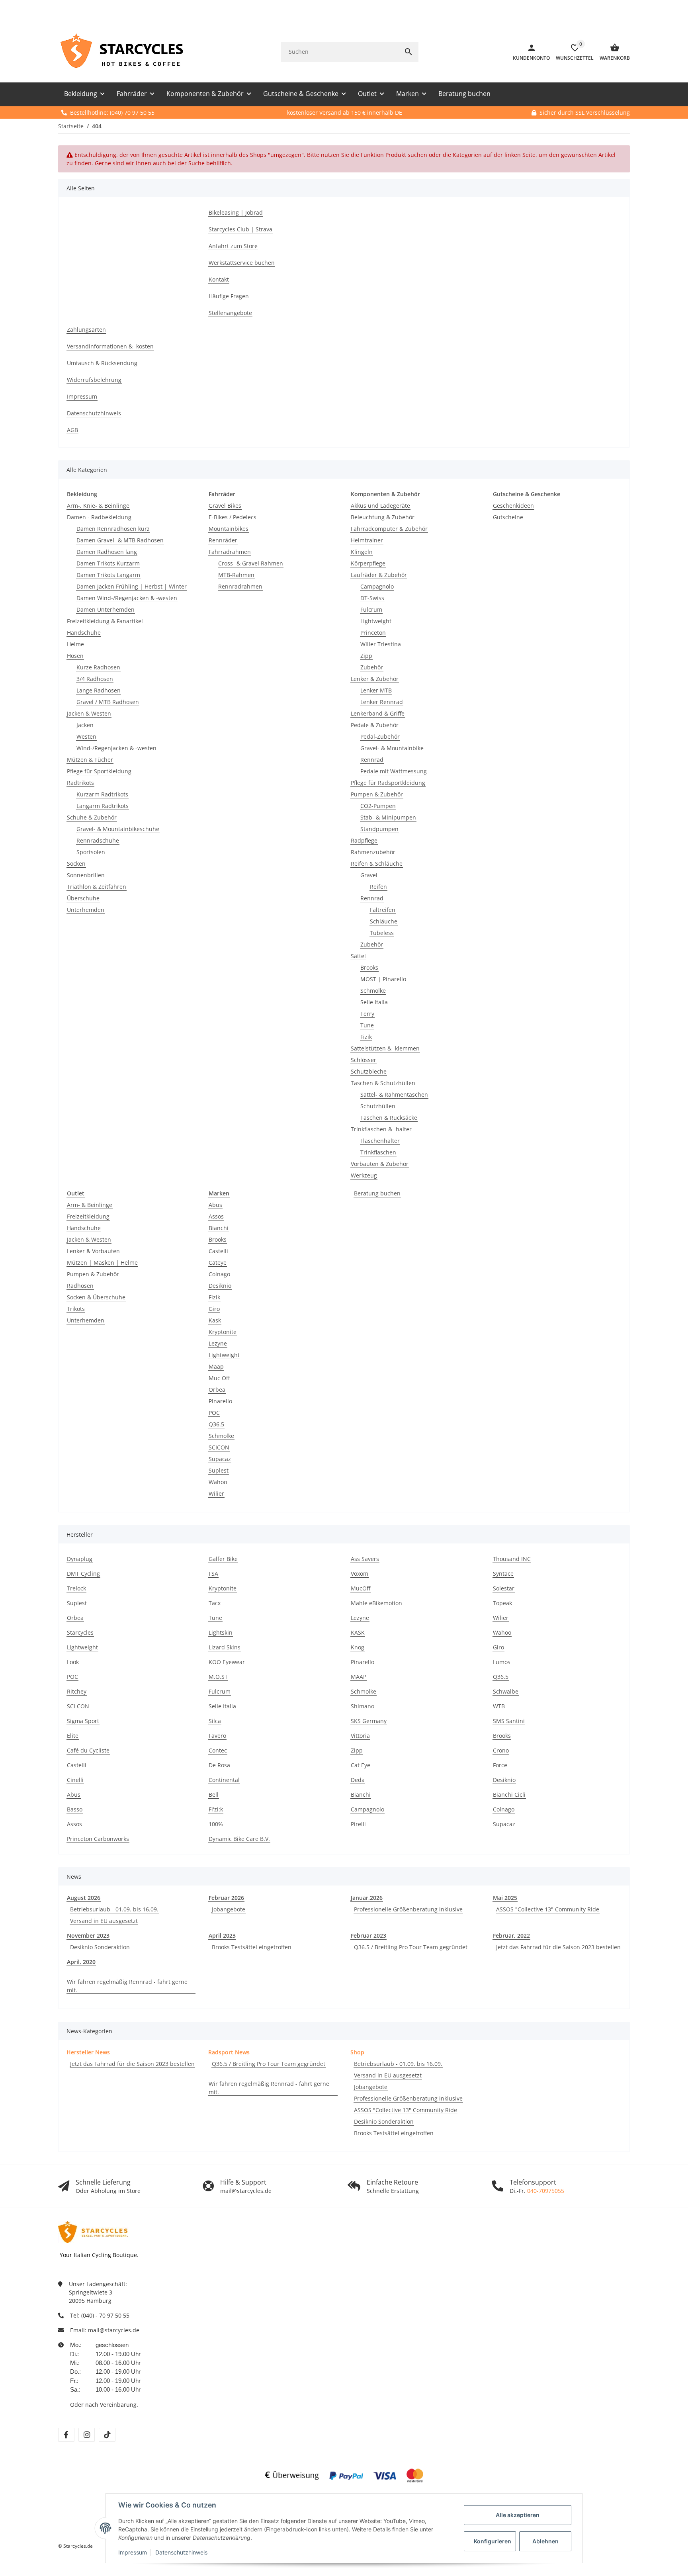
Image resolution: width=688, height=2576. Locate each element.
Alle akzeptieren (518, 2515)
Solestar (504, 1588)
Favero (217, 1736)
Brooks (369, 967)
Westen (86, 736)
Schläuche (384, 921)
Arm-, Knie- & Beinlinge (98, 506)
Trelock (76, 1588)
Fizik (366, 1037)
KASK (358, 1632)
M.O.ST (218, 1677)
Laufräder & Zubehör (379, 575)
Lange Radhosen (99, 690)
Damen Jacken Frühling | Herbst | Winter (132, 586)
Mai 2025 (505, 1898)
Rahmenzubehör (373, 852)
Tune (367, 1025)
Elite (73, 1736)
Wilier (216, 1493)
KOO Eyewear (227, 1662)
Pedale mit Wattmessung (394, 771)
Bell (214, 1795)
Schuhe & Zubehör (92, 817)
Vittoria (360, 1736)
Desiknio (220, 1286)
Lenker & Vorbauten (93, 1251)
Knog (358, 1647)
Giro (214, 1309)
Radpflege (364, 840)
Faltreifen (383, 910)
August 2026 (84, 1898)
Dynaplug (80, 1559)
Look (73, 1662)
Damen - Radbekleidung (99, 517)
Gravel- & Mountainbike (392, 748)
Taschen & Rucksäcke (389, 1118)
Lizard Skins (225, 1647)
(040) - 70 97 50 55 (105, 2315)
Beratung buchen (377, 1193)
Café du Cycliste (88, 1750)
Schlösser (364, 1060)
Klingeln (362, 552)
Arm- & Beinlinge (90, 1205)
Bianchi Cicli (509, 1795)
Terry (367, 1014)
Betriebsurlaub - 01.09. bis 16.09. (114, 1909)
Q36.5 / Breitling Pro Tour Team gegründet (411, 1947)
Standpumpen (379, 829)
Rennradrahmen (240, 586)
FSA (213, 1574)
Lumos (502, 1662)
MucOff (361, 1588)
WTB (499, 1706)
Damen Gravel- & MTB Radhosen (120, 540)
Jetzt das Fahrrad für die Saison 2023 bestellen (558, 1947)
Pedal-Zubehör (380, 736)
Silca (215, 1721)
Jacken (85, 725)
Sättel (358, 956)
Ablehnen (545, 2541)
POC (214, 1413)
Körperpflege (368, 563)
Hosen (75, 656)
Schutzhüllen (378, 1106)
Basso (75, 1809)
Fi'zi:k (216, 1809)
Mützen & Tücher (90, 760)
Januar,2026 (367, 1898)
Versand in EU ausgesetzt (104, 1921)
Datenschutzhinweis (181, 2552)
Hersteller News (88, 2052)
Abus (215, 1205)
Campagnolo (377, 586)
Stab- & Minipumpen (388, 817)
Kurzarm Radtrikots (102, 794)
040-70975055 (546, 2191)
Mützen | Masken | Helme (102, 1263)
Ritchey (77, 1691)
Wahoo (218, 1482)
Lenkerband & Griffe (378, 713)
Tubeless (382, 933)
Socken (76, 864)
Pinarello (220, 1401)
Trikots (76, 1309)
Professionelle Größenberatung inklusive (408, 1909)
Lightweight (376, 621)
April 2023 (222, 1935)
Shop (357, 2052)
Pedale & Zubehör (375, 725)
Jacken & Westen (89, 713)
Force (500, 1765)
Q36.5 (216, 1424)
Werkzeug (364, 1175)
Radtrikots (80, 783)
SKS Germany (369, 1721)
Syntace (503, 1574)
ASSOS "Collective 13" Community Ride (548, 1909)
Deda (358, 1780)
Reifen (378, 887)
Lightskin (221, 1632)
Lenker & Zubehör (375, 679)
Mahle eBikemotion (376, 1603)
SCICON (219, 1447)
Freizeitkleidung (88, 1216)
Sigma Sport (83, 1721)
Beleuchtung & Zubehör (383, 517)
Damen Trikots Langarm (108, 575)
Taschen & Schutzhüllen (383, 1083)
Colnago (219, 1274)
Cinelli (75, 1780)
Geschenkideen (513, 506)
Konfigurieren (493, 2541)
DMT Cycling (83, 1574)
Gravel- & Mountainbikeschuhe (118, 829)
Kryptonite (223, 1332)
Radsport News (229, 2052)
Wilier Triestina (381, 644)
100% (216, 1824)
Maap (216, 1366)
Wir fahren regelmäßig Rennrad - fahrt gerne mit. (127, 1986)
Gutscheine (508, 517)
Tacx (215, 1603)
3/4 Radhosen (95, 679)
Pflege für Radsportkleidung (388, 783)
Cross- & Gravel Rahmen (251, 563)
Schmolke (373, 991)
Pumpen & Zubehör (377, 794)
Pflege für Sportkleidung (99, 771)
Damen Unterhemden (106, 609)
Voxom (360, 1574)
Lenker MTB (376, 690)
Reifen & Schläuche (377, 864)
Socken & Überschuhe (96, 1297)
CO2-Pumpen (378, 806)
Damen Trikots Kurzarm (108, 563)
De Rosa (219, 1765)
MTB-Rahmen (236, 575)
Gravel (369, 875)
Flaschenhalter (380, 1141)
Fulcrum (371, 609)
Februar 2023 (368, 1935)
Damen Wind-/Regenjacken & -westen (127, 598)
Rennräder (223, 540)
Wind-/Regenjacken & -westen (116, 748)
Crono (501, 1750)
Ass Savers (365, 1559)
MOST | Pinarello (383, 979)
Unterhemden (86, 910)
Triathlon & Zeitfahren (97, 887)
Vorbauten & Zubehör (380, 1164)
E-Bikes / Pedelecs (233, 517)
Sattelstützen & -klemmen (385, 1048)
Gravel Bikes (225, 506)
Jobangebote (229, 1909)
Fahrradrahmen (230, 552)
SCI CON (78, 1706)
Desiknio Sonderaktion (100, 1947)
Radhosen (80, 1286)
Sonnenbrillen (86, 875)
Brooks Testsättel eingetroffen (252, 1947)
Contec (218, 1750)
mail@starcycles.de (114, 2330)
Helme (75, 644)
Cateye (218, 1263)
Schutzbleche (369, 1071)
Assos (216, 1216)
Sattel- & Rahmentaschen (394, 1094)
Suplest (219, 1470)
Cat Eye (361, 1765)
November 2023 (88, 1935)
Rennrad (372, 760)
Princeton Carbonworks (98, 1839)
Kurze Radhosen (98, 667)
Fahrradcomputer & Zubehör (389, 529)
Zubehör (372, 667)
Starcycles (80, 1632)
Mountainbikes (229, 529)
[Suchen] (408, 52)
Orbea (217, 1390)
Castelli (218, 1251)
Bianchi (219, 1228)
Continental (224, 1780)
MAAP (359, 1677)
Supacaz (220, 1459)
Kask (215, 1320)
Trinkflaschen (378, 1152)
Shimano (363, 1706)
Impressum (133, 2552)
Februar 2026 (226, 1898)
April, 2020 (81, 1962)
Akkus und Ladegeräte (380, 506)
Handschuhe (84, 633)
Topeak (502, 1603)
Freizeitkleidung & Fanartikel (105, 621)
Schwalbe (506, 1691)
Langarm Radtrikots (103, 806)
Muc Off (219, 1378)
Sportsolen (91, 852)
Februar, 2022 (511, 1935)
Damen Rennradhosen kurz (113, 529)
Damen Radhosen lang (107, 552)
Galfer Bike (223, 1559)
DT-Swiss (372, 598)
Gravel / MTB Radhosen (108, 702)
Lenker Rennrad (382, 702)
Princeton (373, 633)
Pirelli (358, 1824)
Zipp (366, 656)
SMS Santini (509, 1721)
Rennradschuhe (98, 840)
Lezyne (218, 1343)
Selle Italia (374, 1002)
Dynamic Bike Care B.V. (239, 1839)
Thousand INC (512, 1559)
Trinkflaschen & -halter (381, 1129)
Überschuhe (83, 898)
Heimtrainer (367, 540)
